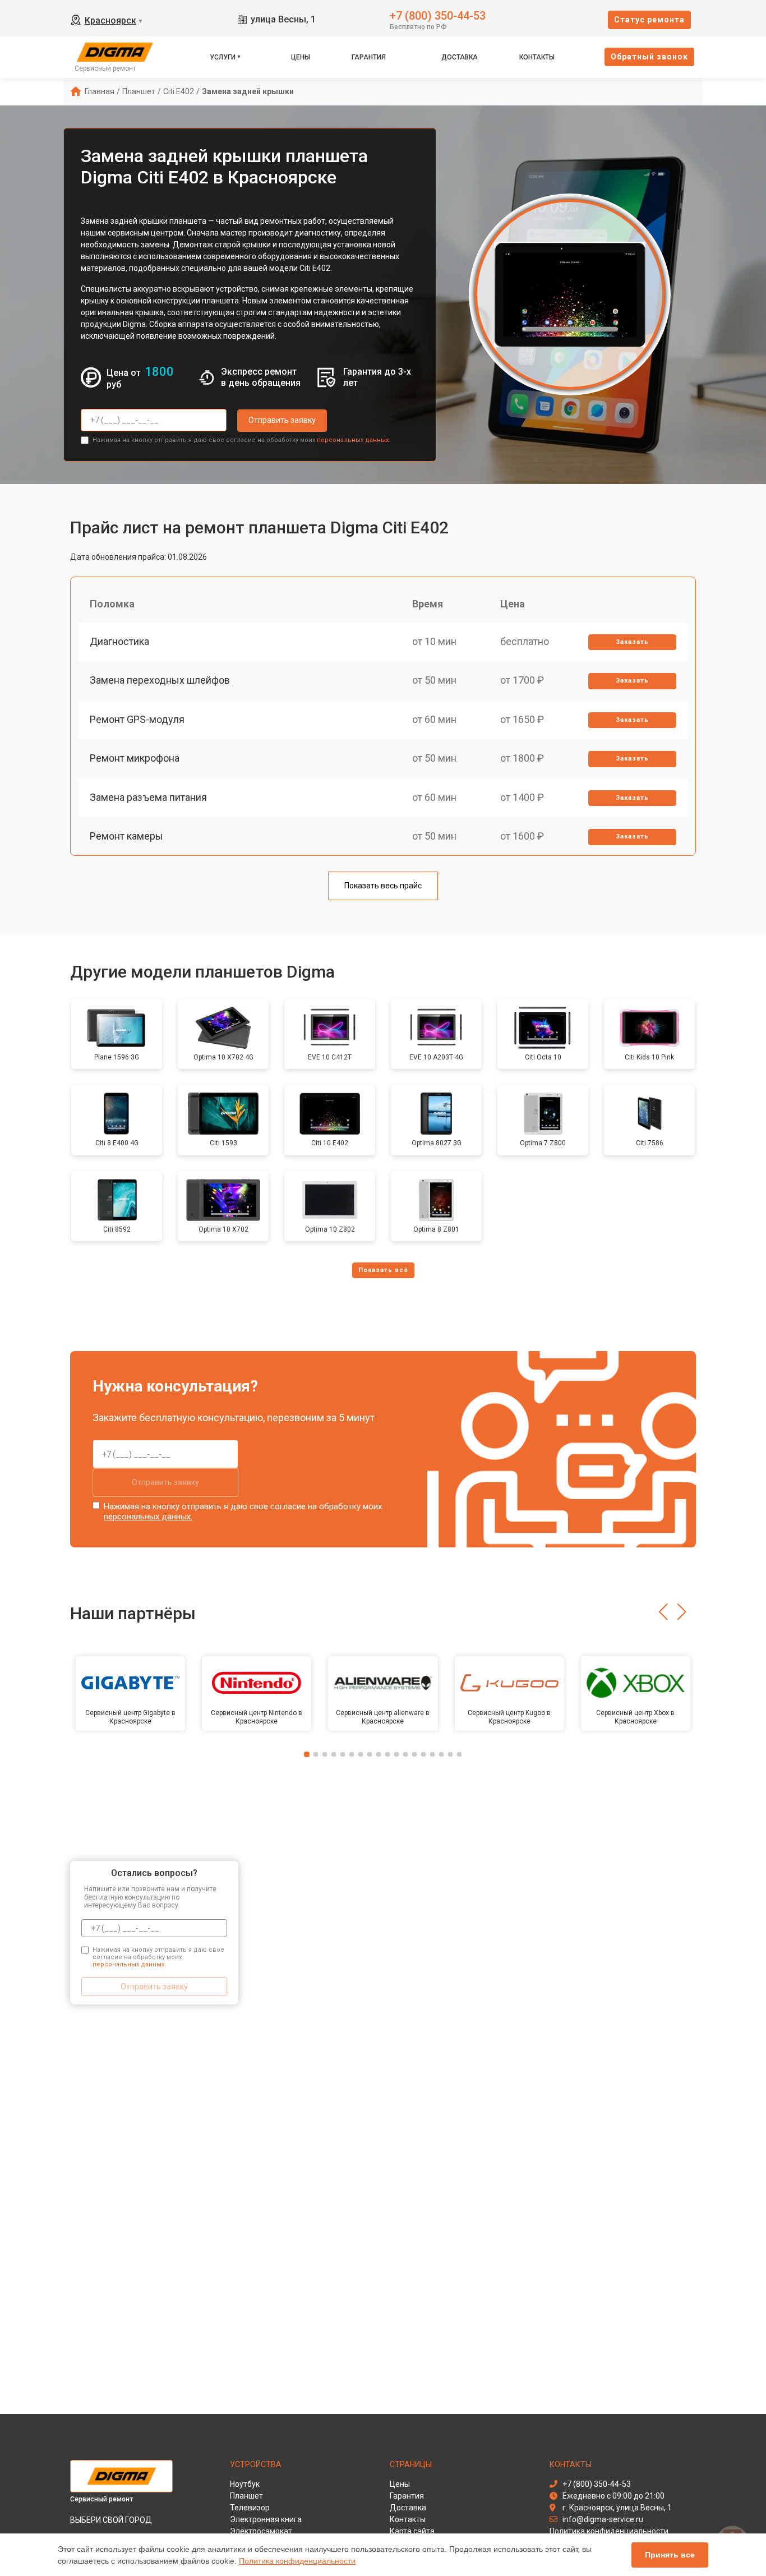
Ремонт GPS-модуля (137, 719)
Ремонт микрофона (135, 758)
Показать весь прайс (383, 886)
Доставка (460, 57)
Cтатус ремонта (649, 20)
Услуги (223, 57)
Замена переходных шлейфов (160, 680)
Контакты (537, 57)
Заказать (632, 642)
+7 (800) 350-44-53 (438, 15)
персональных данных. (354, 440)
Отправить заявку (282, 420)
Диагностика (119, 641)
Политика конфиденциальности (297, 2561)
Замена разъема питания (148, 797)
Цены (301, 57)
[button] (663, 1612)
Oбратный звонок (649, 57)
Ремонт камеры (126, 836)
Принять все (670, 2555)
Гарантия (369, 57)
